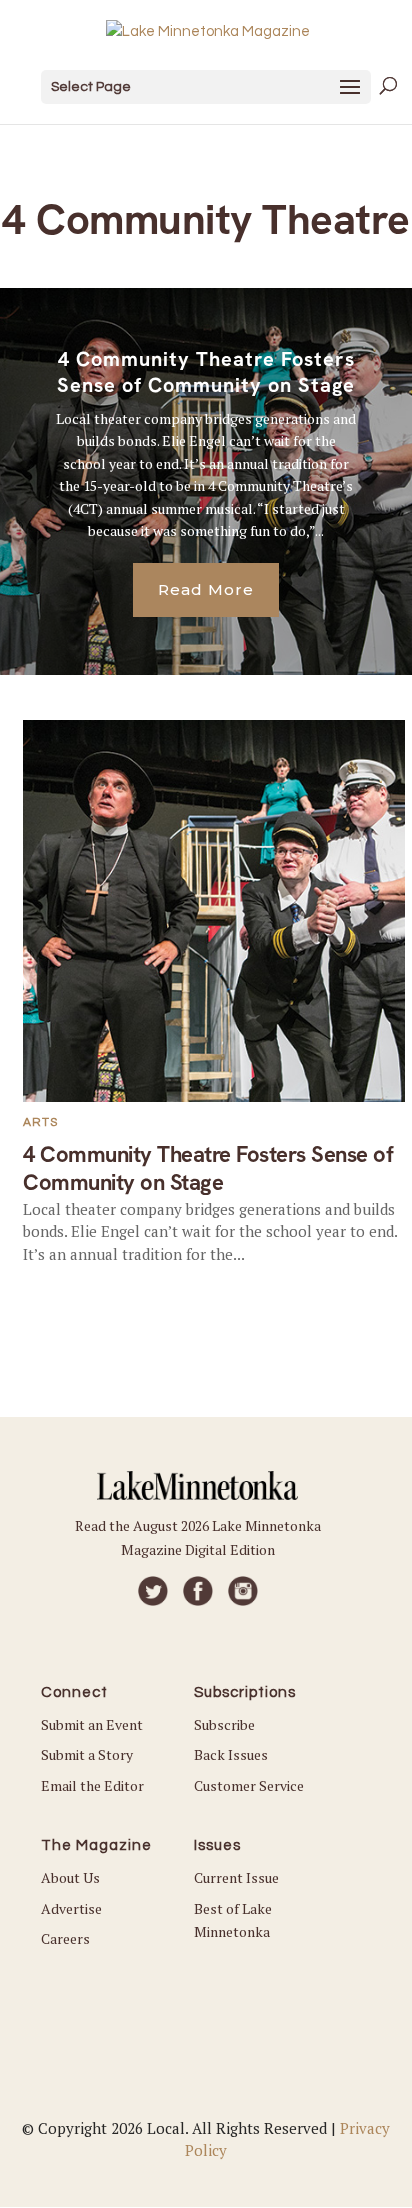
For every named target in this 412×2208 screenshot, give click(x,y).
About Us (70, 1877)
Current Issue (236, 1877)
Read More (206, 589)
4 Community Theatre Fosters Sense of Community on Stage (206, 372)
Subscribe (224, 1724)
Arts (40, 1122)
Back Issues (231, 1754)
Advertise (71, 1908)
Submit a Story (87, 1754)
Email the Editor (92, 1785)
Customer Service (249, 1785)
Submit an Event (92, 1724)
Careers (65, 1938)
